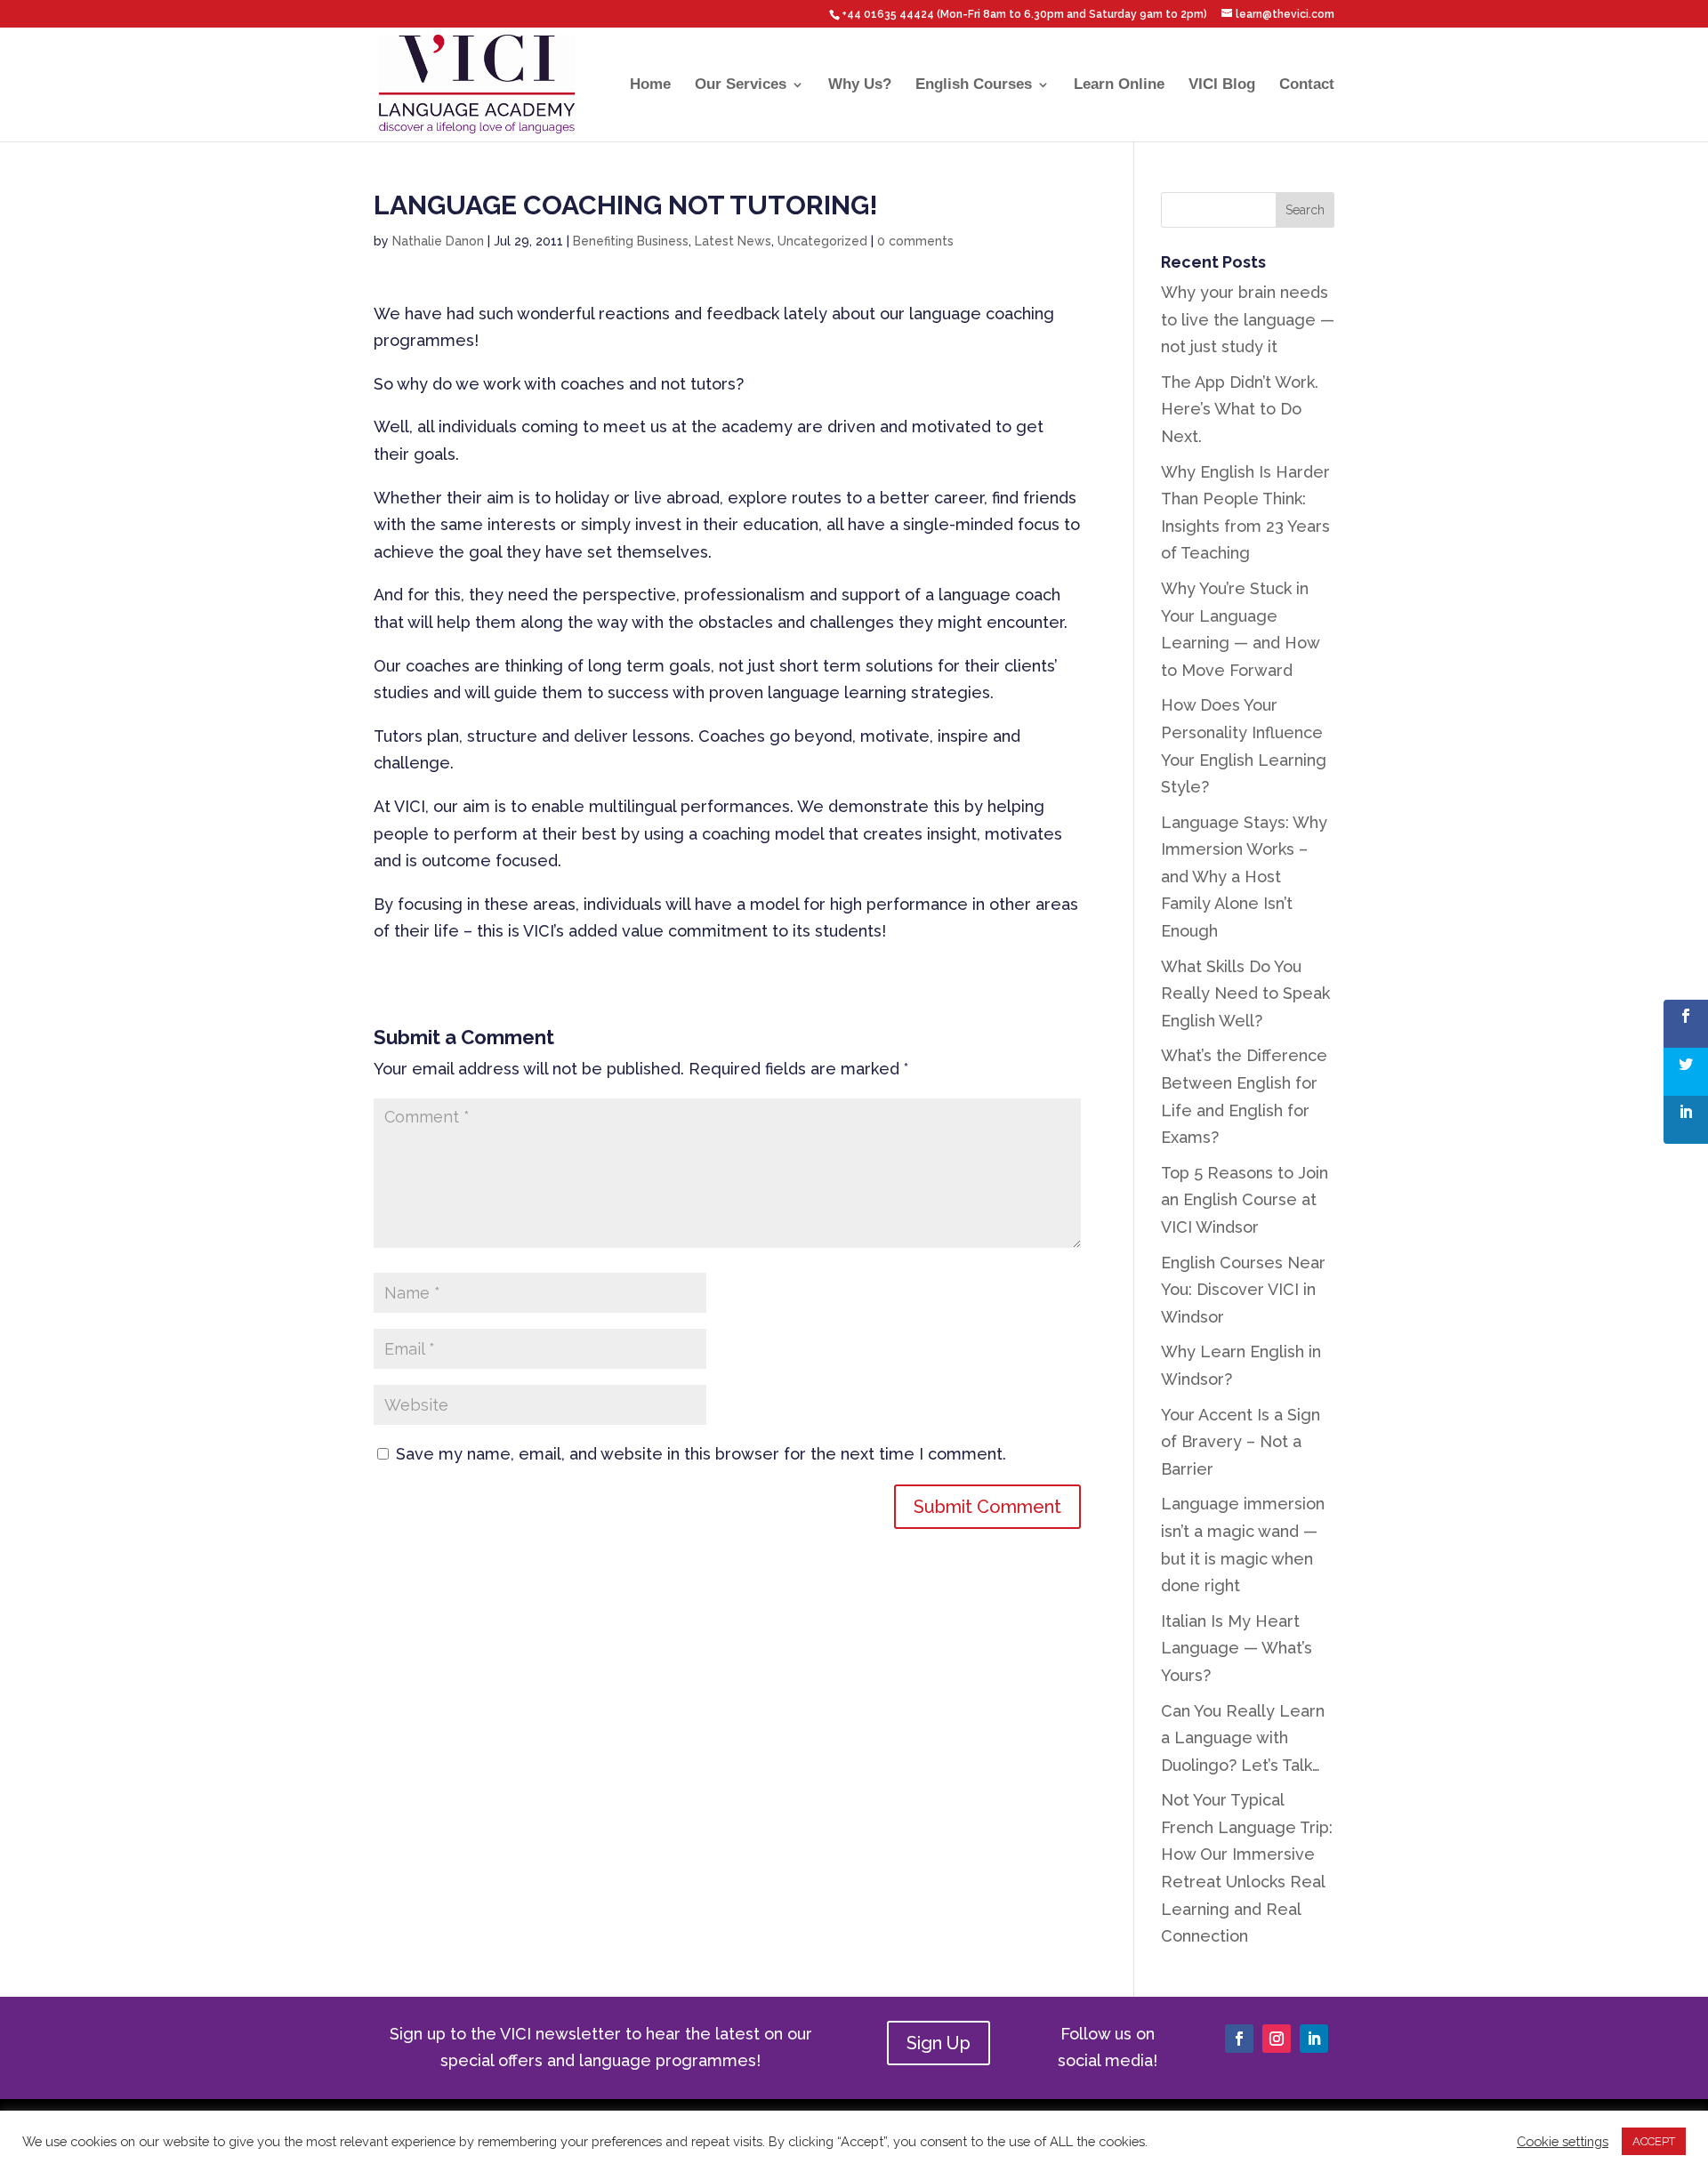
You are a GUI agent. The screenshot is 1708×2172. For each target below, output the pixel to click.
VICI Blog (1222, 85)
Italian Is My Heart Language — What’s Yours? (1237, 1648)
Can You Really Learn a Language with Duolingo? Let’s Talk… (1243, 1738)
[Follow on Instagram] (1277, 2039)
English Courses (974, 85)
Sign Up (939, 2043)
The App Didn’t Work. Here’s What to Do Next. (1240, 409)
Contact (1307, 85)
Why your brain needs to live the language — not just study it (1248, 319)
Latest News (733, 241)
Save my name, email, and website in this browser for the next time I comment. (701, 1454)
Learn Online (1119, 85)
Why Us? (860, 85)
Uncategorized (822, 241)
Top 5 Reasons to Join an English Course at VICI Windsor (1245, 1200)
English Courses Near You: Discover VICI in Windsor (1243, 1290)
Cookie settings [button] (1563, 2141)
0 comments (915, 241)
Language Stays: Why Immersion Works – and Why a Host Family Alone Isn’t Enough (1244, 877)
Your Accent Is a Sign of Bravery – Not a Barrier (1241, 1442)
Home (650, 85)
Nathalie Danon (438, 241)
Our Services (741, 85)
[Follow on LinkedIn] (1314, 2039)
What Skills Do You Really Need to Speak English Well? (1245, 993)
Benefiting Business (631, 241)
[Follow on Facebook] (1239, 2039)
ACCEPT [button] (1654, 2141)
